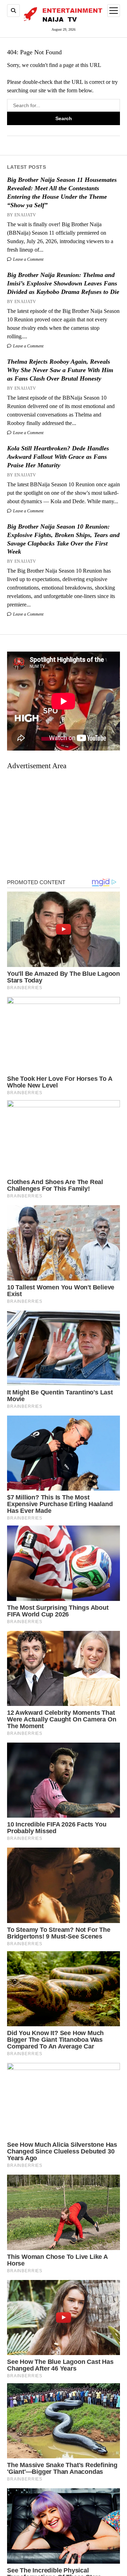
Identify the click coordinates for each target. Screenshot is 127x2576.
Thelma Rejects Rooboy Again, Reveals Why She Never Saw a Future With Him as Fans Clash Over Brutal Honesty (60, 370)
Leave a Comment (28, 259)
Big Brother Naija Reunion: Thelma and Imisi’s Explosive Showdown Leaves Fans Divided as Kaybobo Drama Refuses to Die (63, 283)
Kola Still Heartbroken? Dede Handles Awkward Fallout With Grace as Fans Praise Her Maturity (58, 457)
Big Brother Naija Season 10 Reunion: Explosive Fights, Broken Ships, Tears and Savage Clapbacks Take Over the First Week (63, 539)
